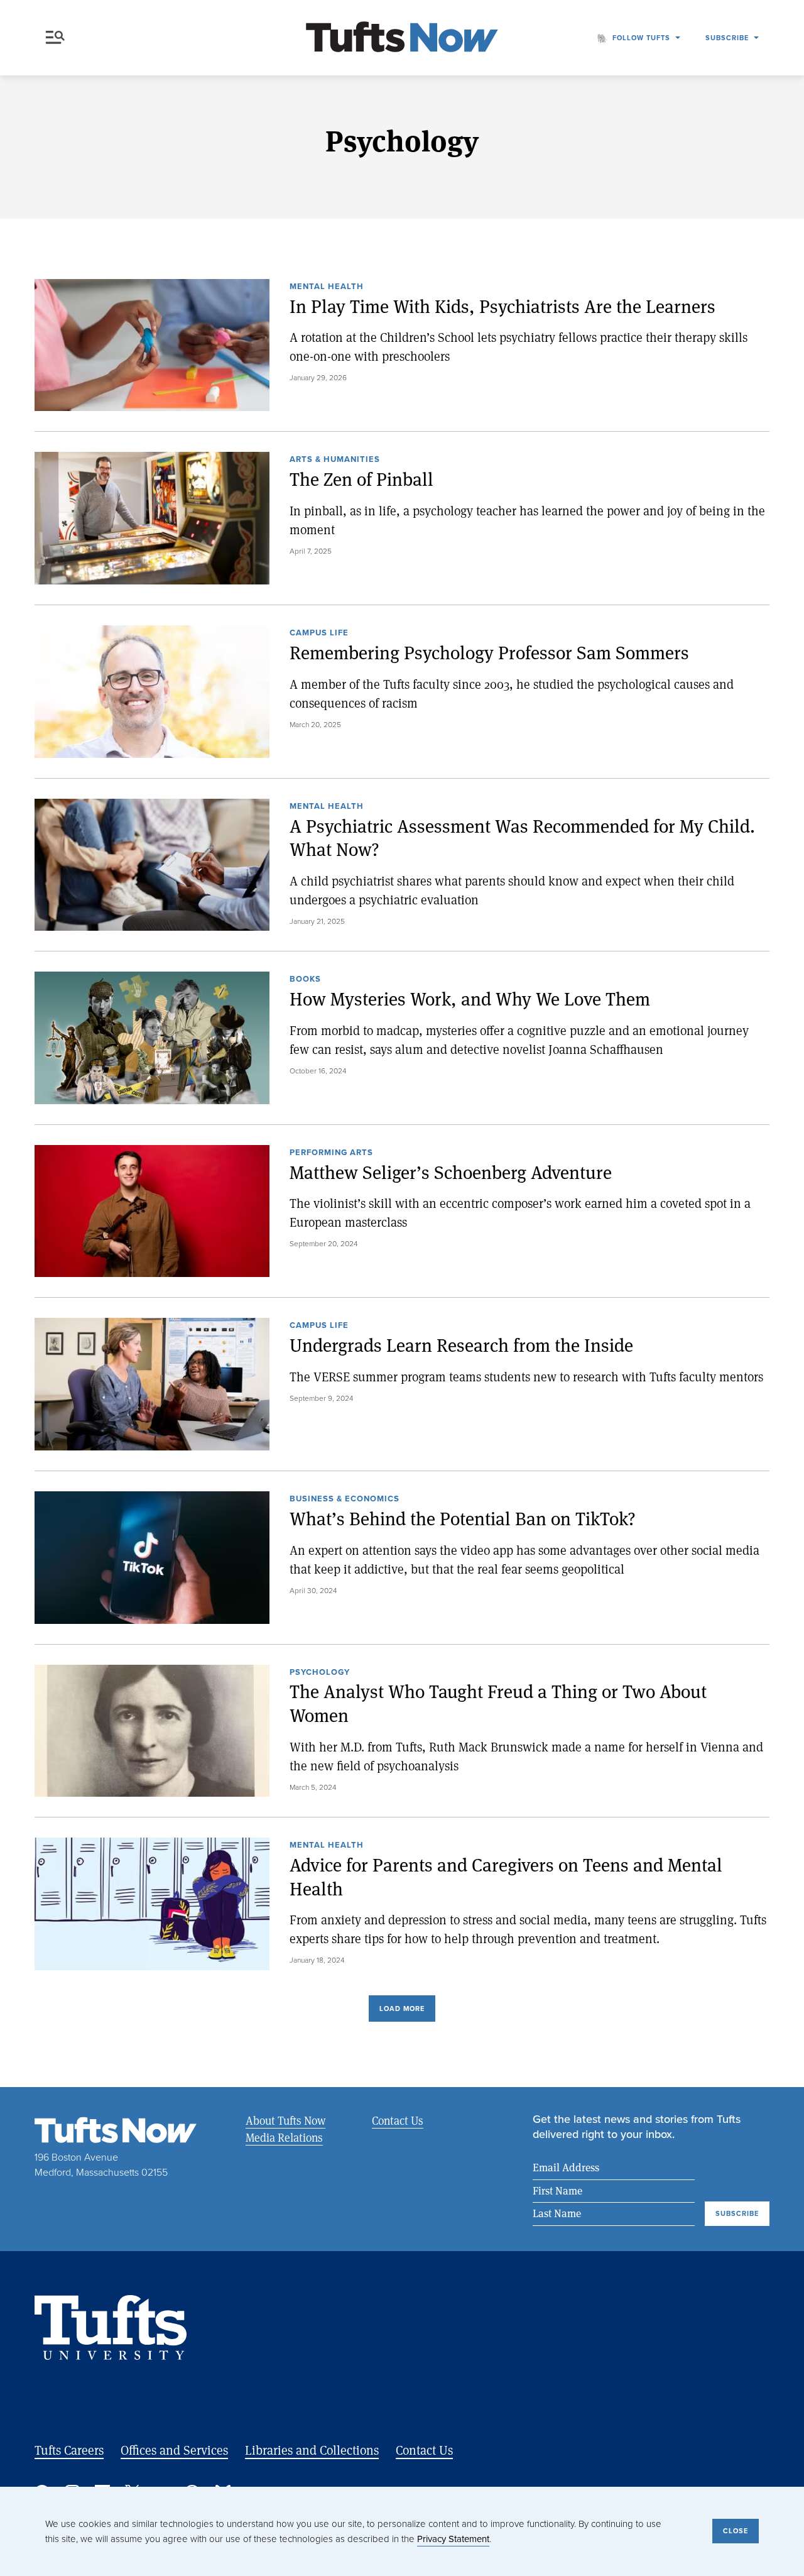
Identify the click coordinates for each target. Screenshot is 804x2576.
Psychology (320, 1673)
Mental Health (327, 287)
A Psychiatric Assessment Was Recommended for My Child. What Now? (522, 838)
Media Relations (284, 2137)
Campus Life (319, 633)
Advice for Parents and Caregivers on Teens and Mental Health (506, 1877)
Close (736, 2531)
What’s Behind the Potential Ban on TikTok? (463, 1519)
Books (305, 980)
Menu (58, 38)
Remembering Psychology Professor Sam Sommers (489, 653)
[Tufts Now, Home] (402, 38)
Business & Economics (345, 1499)
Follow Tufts (641, 38)
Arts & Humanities (335, 460)
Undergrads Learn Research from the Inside (461, 1345)
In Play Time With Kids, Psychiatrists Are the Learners (503, 306)
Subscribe (727, 38)
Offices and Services (174, 2450)
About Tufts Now (285, 2120)
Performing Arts (331, 1153)
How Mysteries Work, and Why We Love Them (470, 999)
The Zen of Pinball (361, 479)
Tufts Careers (69, 2450)
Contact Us (398, 2120)
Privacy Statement (453, 2539)
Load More (402, 2009)
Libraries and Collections (312, 2450)
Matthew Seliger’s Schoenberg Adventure (451, 1172)
